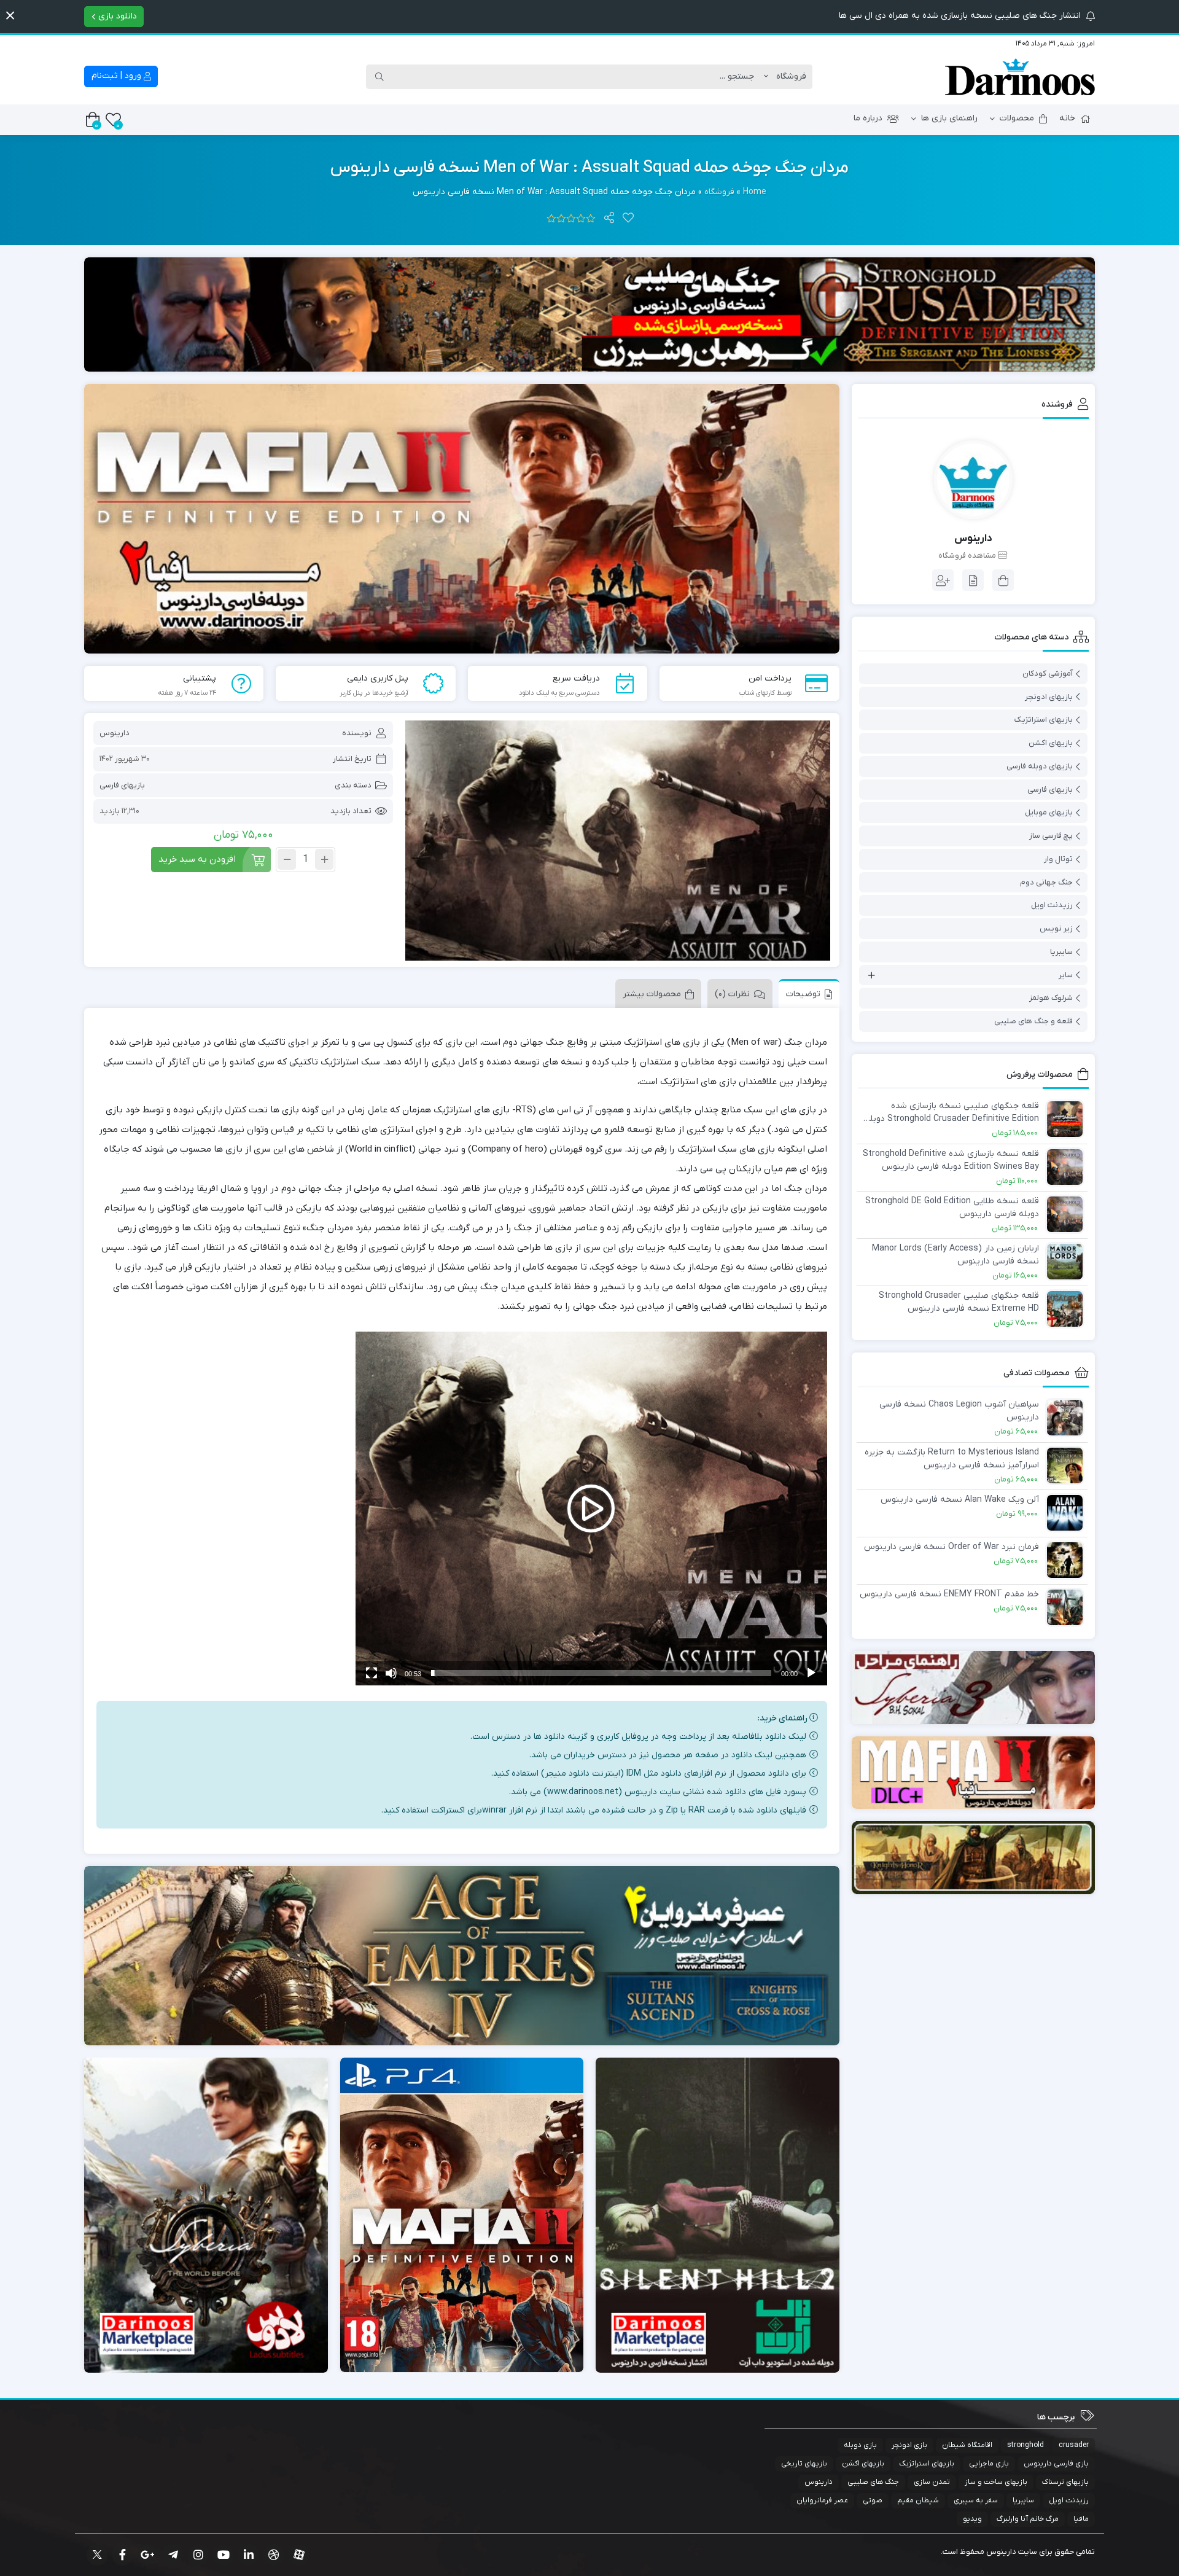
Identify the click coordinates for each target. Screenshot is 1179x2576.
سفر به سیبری (976, 2500)
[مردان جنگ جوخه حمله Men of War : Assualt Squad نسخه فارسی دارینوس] (617, 841)
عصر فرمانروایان (822, 2500)
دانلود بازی (116, 16)
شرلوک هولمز (1051, 998)
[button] (10, 16)
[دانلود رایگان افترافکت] (974, 1858)
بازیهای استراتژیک (1044, 720)
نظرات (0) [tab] (732, 994)
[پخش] (811, 1673)
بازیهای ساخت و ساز (996, 2482)
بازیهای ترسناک (1065, 2482)
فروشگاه (719, 192)
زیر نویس (1056, 928)
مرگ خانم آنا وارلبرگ (1028, 2519)
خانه (1067, 118)
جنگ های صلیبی (873, 2482)
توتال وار (1058, 859)
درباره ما (868, 118)
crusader (1074, 2445)
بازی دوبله (860, 2445)
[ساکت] (391, 1673)
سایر (1066, 975)
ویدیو (972, 2519)
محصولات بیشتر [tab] (652, 994)
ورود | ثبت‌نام (118, 76)
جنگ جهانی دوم (1046, 882)
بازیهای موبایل (1049, 812)
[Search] (379, 77)
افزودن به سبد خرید (197, 859)
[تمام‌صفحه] (372, 1673)
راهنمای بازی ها (949, 118)
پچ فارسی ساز (1051, 836)
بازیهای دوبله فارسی (1040, 766)
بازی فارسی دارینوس (1056, 2464)
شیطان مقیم (918, 2500)
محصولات (1017, 118)
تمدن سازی (932, 2482)
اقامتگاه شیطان (967, 2445)
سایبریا (1061, 952)
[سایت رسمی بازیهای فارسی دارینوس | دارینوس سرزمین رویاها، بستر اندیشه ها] (1020, 77)
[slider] (601, 1673)
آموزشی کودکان (1048, 673)
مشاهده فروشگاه (968, 556)
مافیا (1081, 2519)
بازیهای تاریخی (804, 2464)
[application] (591, 1509)
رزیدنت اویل (1052, 905)
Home (755, 192)
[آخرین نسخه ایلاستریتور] (974, 1773)
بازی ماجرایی (989, 2464)
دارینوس (115, 733)
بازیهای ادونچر (1049, 697)
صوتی (873, 2500)
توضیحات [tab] (803, 994)
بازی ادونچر (909, 2445)
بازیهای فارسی (122, 785)
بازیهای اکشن (1051, 743)
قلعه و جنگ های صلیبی (1033, 1021)
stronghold (1025, 2445)
